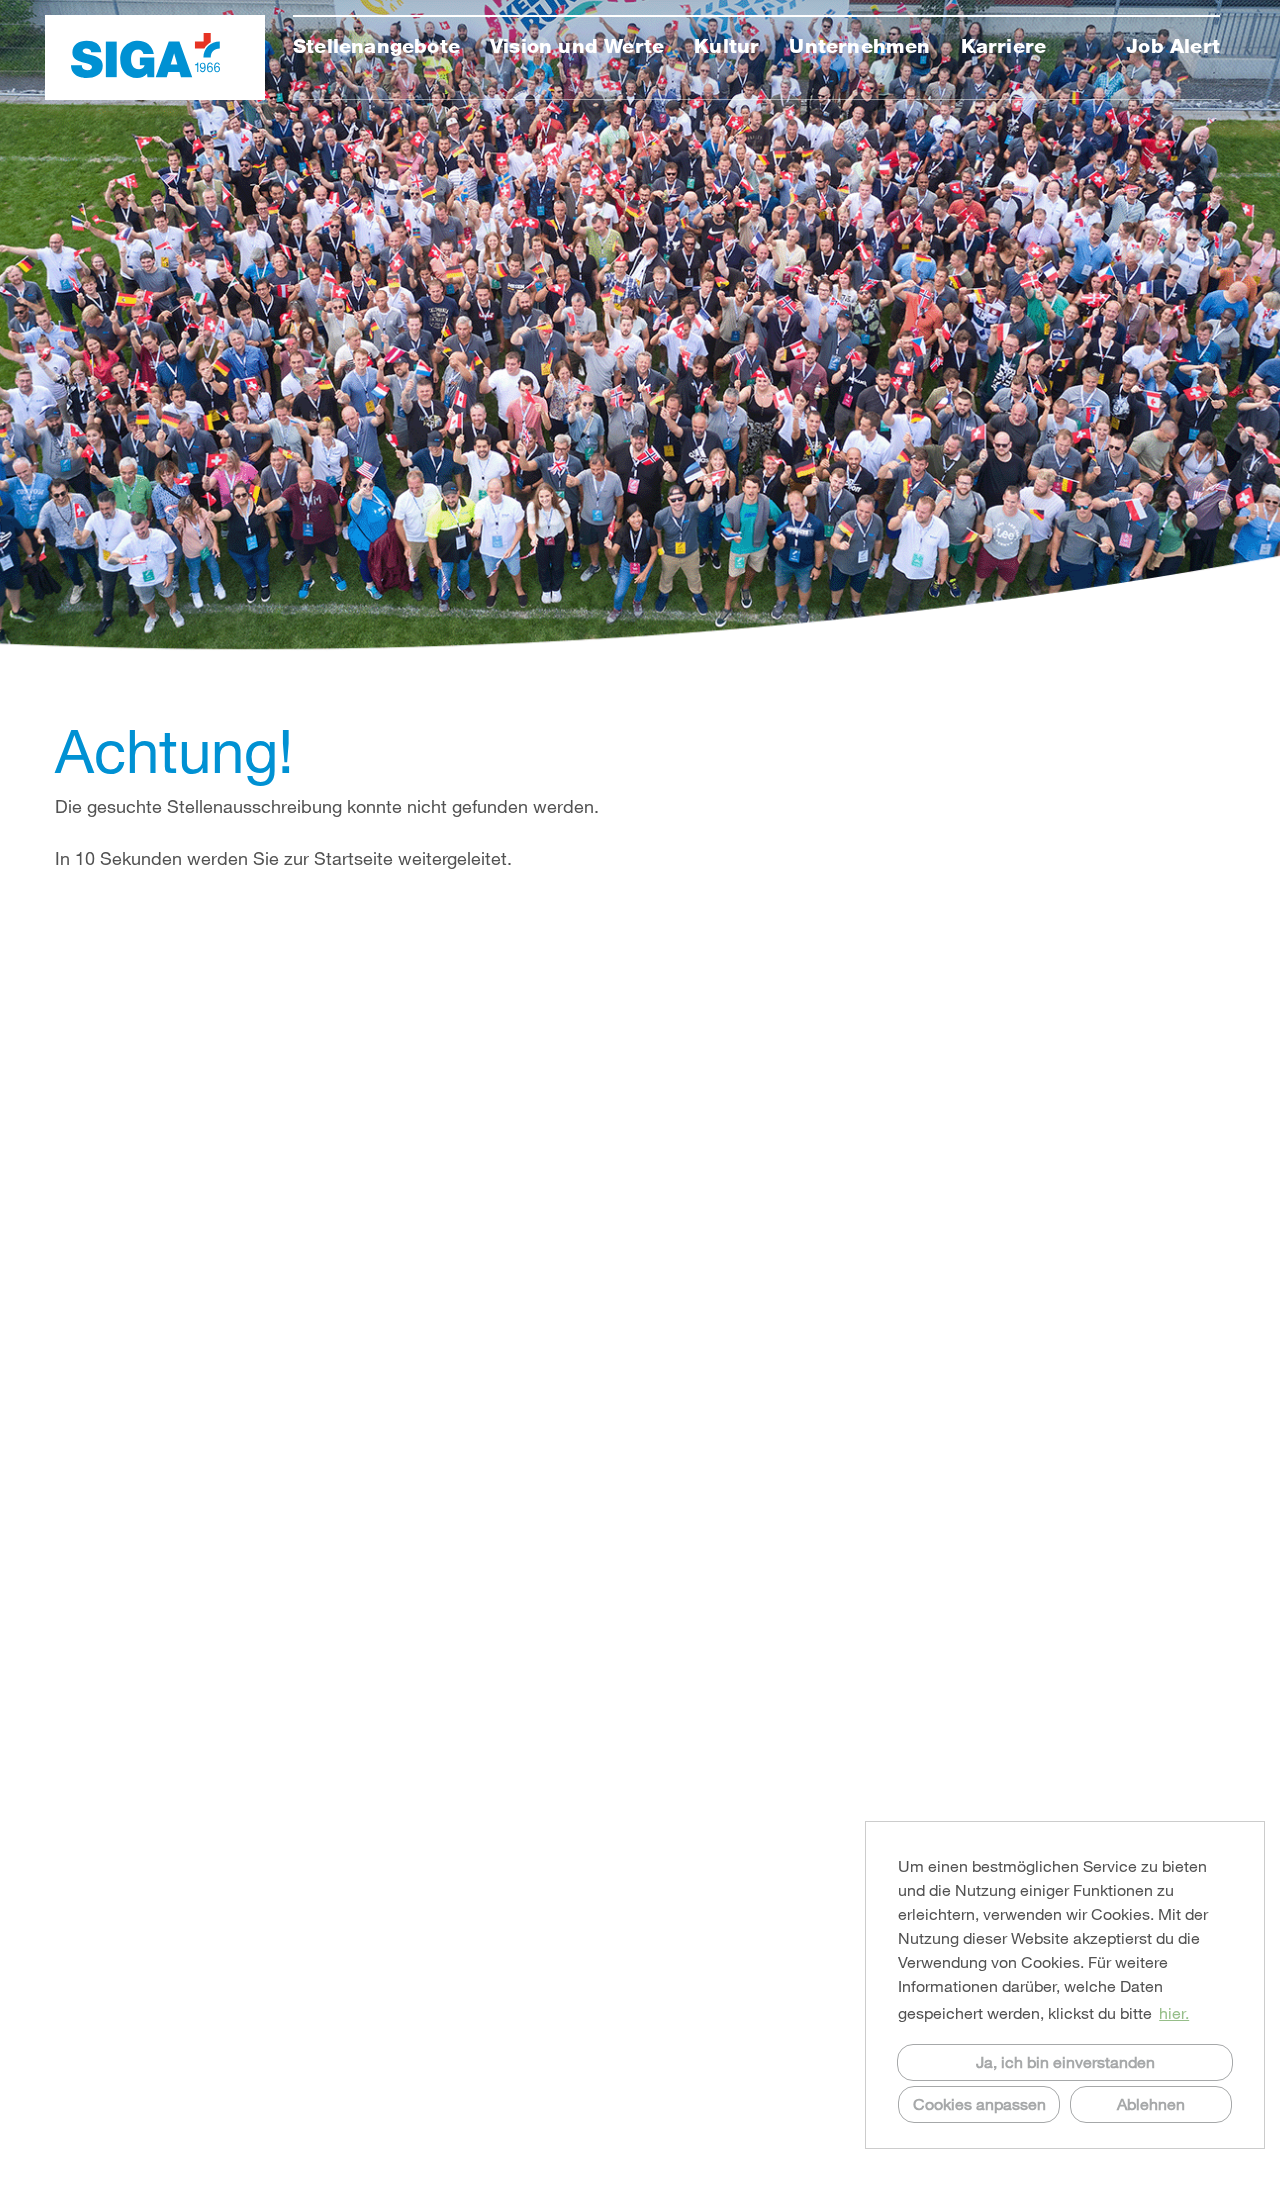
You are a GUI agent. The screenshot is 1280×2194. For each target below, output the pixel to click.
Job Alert (1173, 46)
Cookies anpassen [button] (979, 2103)
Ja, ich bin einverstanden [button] (1065, 2061)
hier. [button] (1174, 2012)
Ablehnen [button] (1151, 2103)
